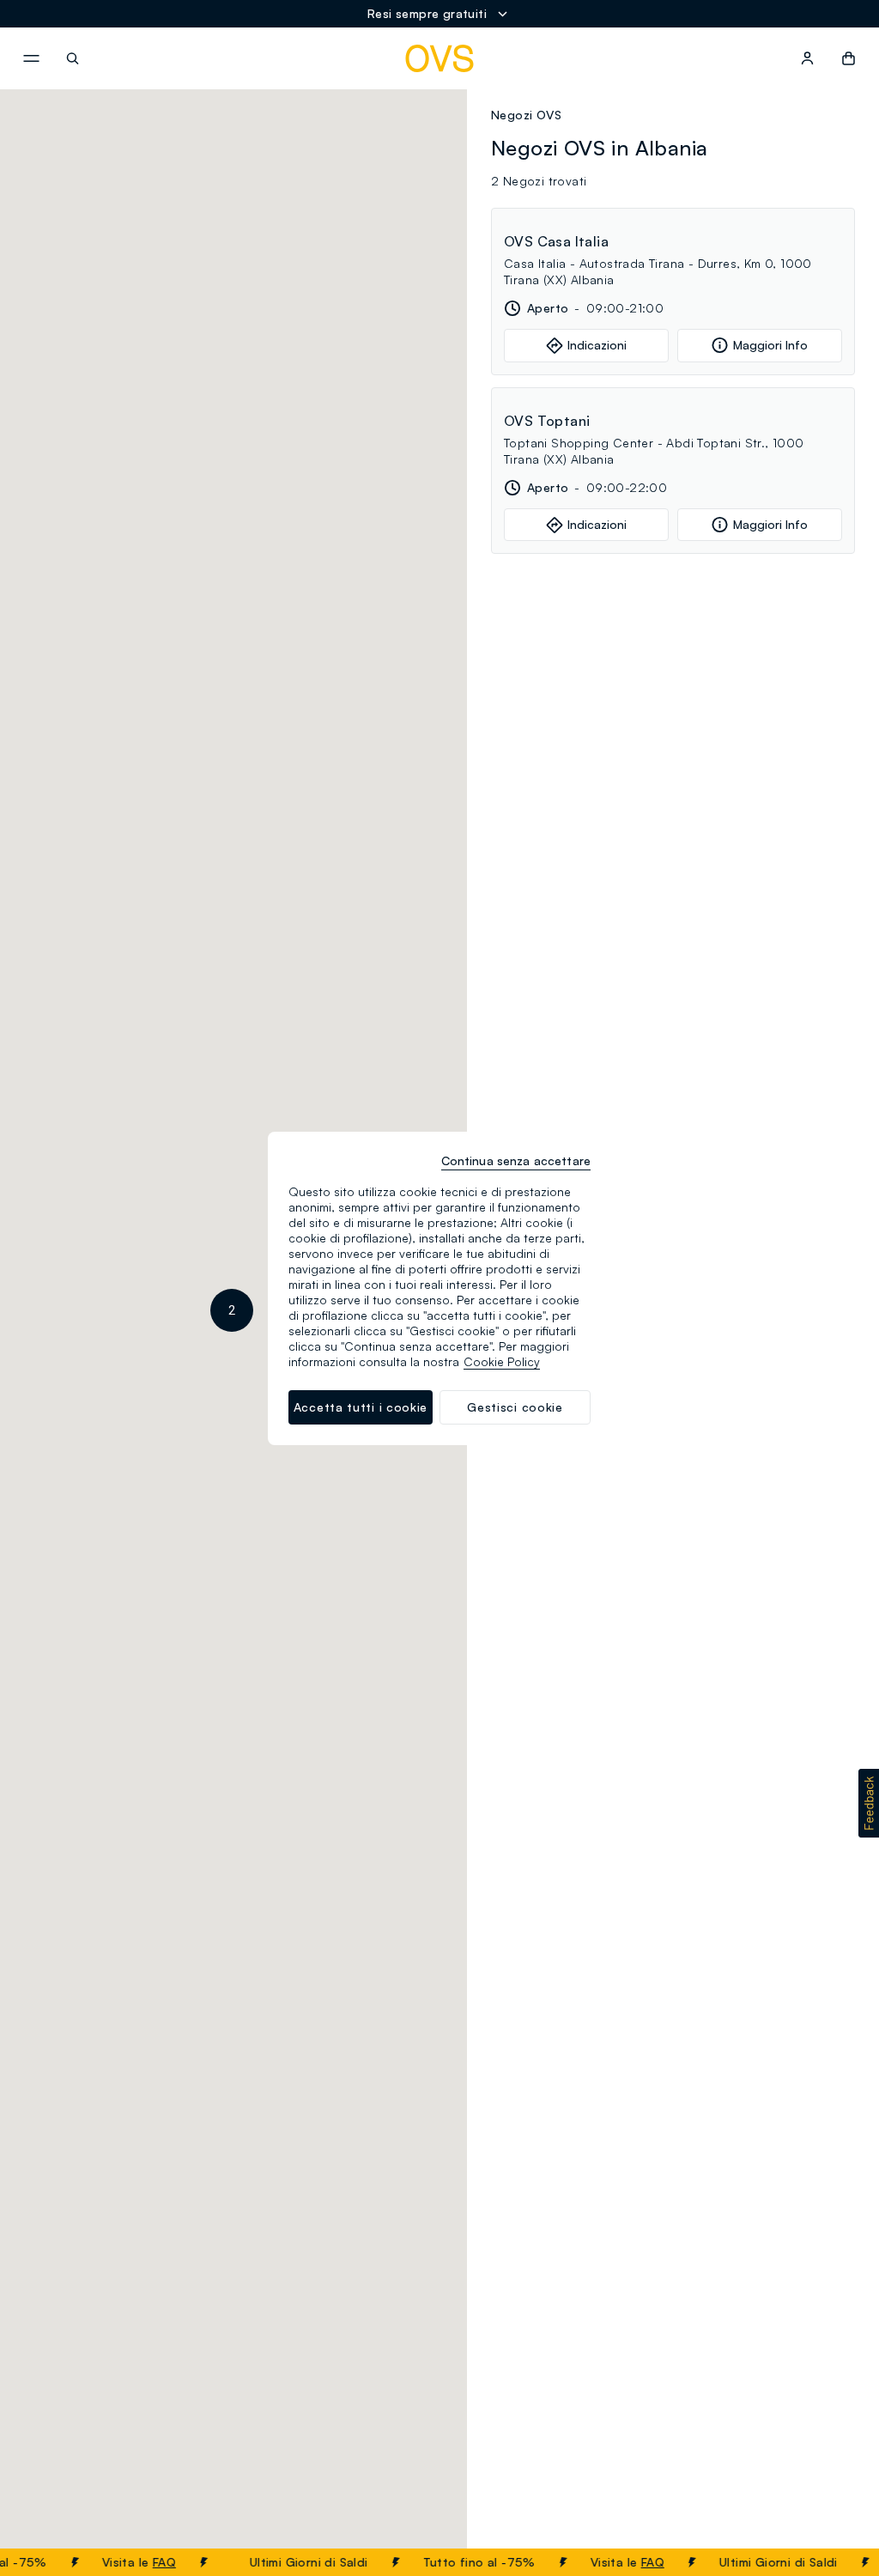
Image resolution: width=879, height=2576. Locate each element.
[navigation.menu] (31, 58)
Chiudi (834, 2562)
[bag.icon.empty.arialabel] (849, 58)
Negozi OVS (526, 115)
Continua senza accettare (516, 1160)
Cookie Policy (502, 1361)
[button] (232, 1310)
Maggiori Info (770, 345)
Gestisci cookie (515, 1407)
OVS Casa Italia (556, 241)
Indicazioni (597, 345)
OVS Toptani (547, 421)
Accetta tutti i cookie (361, 1407)
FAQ (152, 2562)
